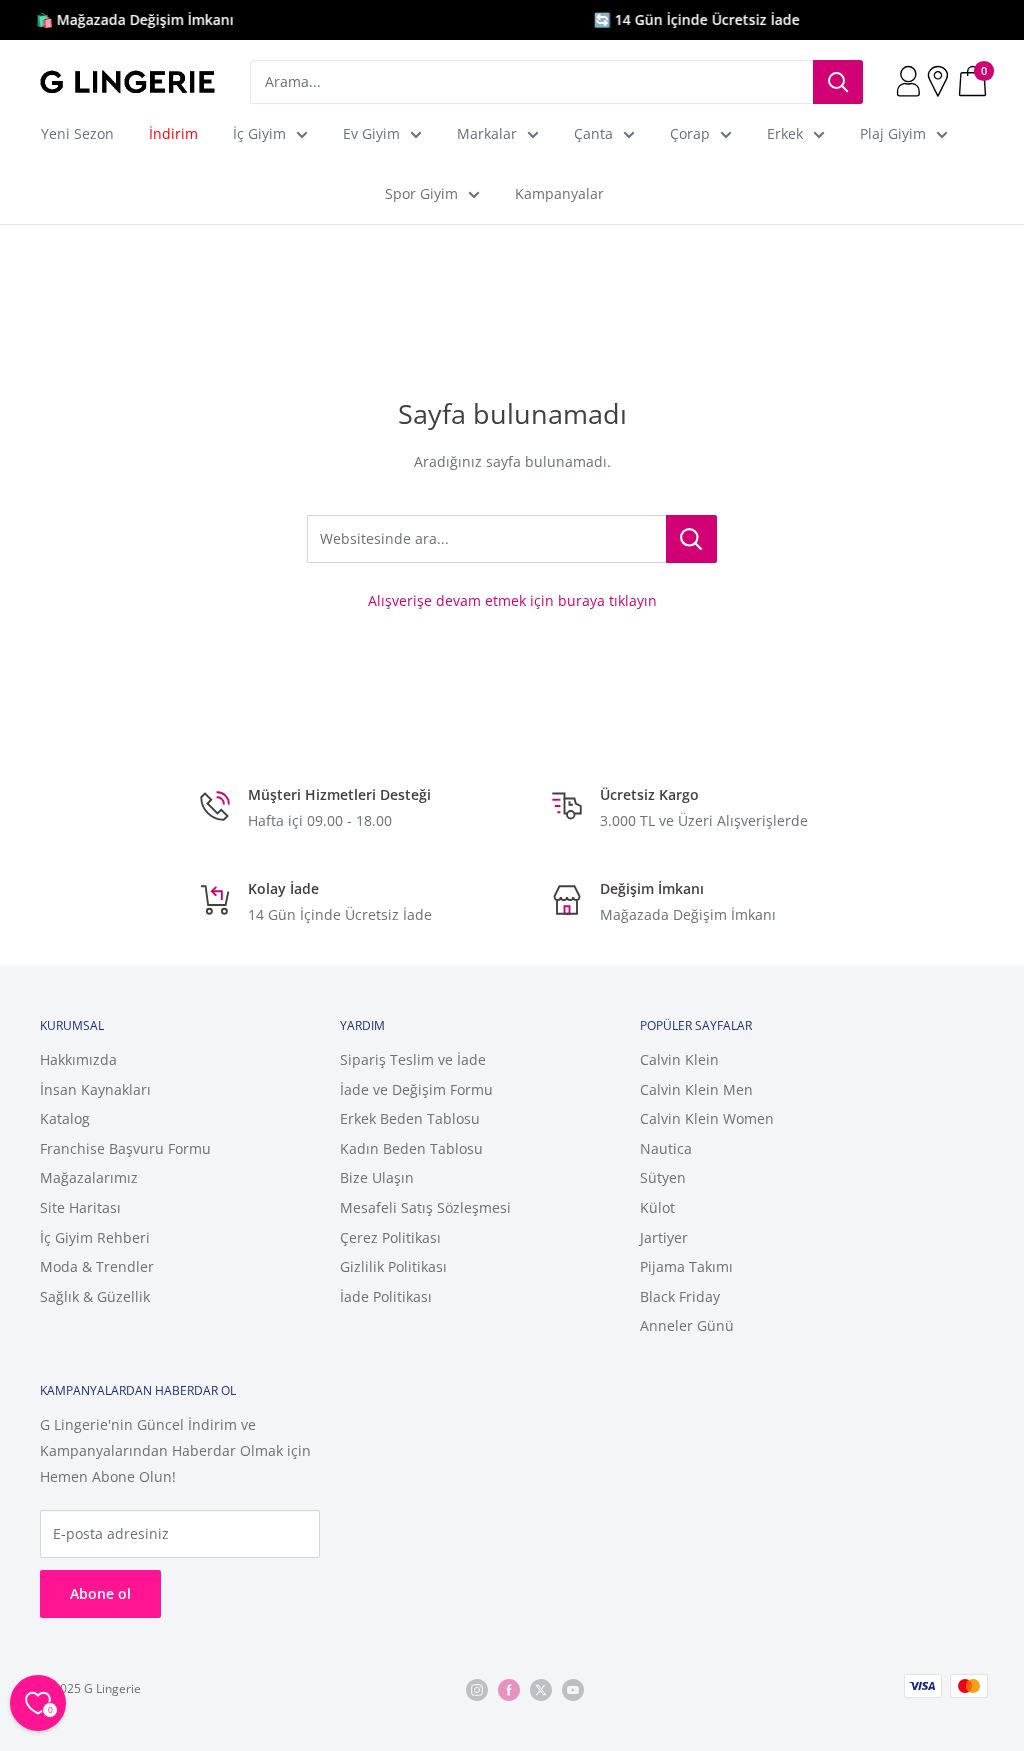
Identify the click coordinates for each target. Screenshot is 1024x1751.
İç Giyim (259, 133)
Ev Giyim (371, 133)
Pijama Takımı (686, 1266)
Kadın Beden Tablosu (411, 1148)
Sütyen (663, 1177)
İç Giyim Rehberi (95, 1237)
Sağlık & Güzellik (95, 1296)
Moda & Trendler (97, 1266)
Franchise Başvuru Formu (125, 1148)
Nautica (666, 1148)
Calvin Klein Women (707, 1118)
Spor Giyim (421, 193)
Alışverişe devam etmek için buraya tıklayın (512, 600)
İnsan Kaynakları (95, 1089)
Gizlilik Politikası (393, 1266)
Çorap (690, 133)
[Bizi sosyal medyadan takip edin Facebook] (509, 1689)
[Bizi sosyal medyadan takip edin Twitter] (541, 1689)
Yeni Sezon (77, 133)
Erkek (785, 133)
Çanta (593, 133)
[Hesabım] (910, 82)
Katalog (65, 1118)
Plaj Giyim (893, 133)
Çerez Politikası (390, 1237)
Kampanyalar (559, 193)
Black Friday (680, 1296)
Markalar (487, 133)
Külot (657, 1207)
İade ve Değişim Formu (416, 1089)
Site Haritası (80, 1207)
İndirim (173, 133)
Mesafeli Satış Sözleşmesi (425, 1207)
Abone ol (100, 1593)
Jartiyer (664, 1237)
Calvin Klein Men (696, 1089)
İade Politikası (386, 1296)
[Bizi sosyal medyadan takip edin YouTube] (573, 1689)
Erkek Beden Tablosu (410, 1118)
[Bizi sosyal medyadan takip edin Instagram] (477, 1689)
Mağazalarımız (89, 1177)
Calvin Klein (679, 1059)
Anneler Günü (687, 1325)
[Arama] (838, 82)
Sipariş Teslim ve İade (413, 1059)
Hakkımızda (78, 1059)
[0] (973, 82)
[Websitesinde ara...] (691, 539)
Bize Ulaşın (377, 1177)
